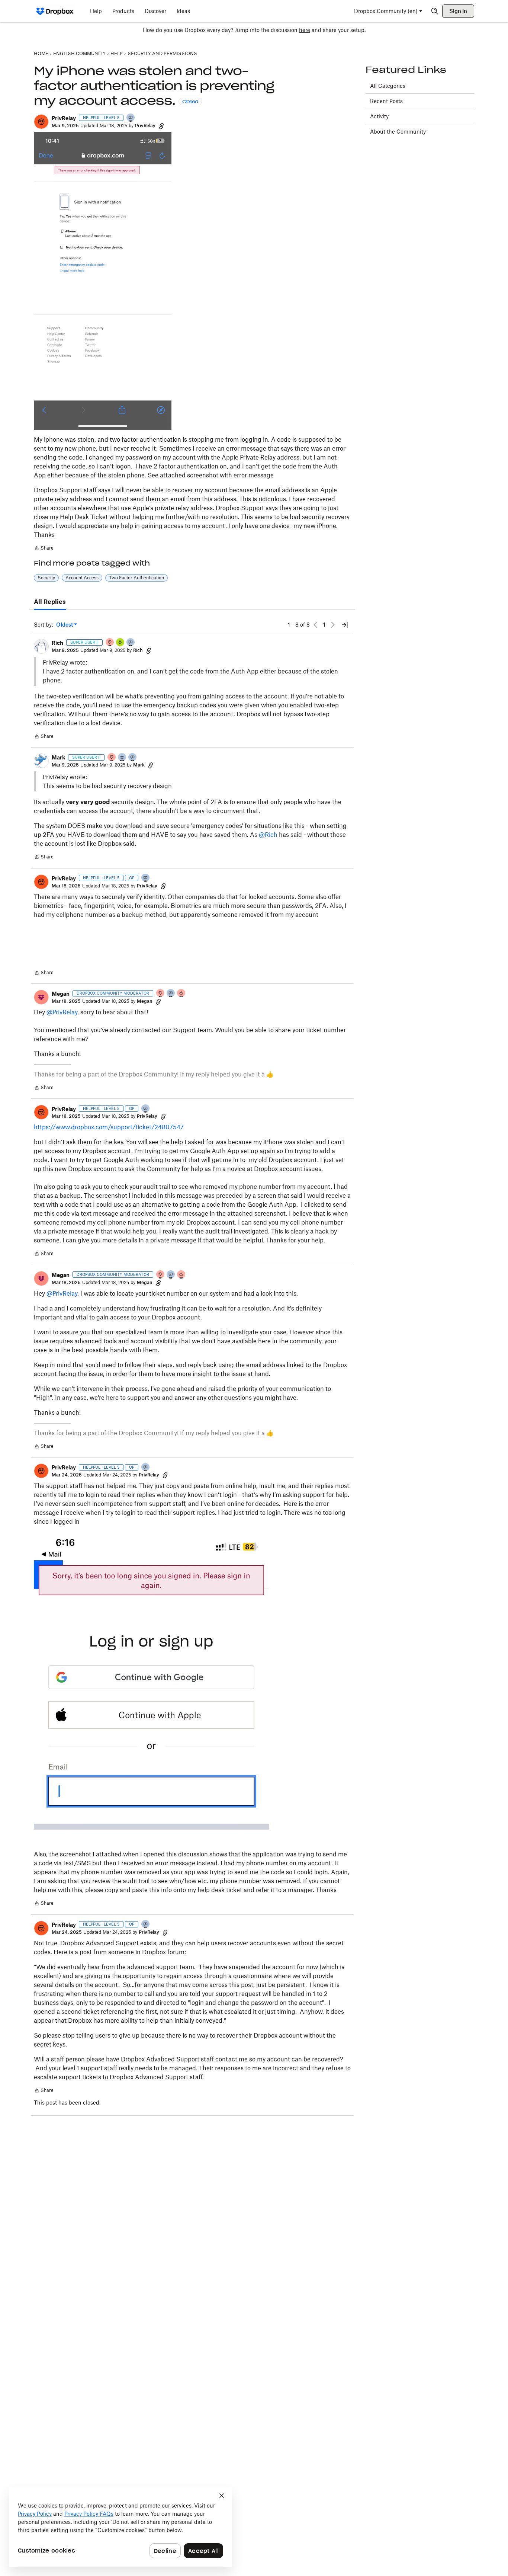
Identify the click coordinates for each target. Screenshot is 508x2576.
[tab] (50, 602)
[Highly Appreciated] (181, 994)
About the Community (398, 132)
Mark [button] (58, 757)
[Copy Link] (161, 126)
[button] (41, 122)
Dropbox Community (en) (386, 11)
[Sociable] (131, 643)
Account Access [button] (82, 578)
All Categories (388, 86)
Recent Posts (386, 101)
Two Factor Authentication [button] (136, 578)
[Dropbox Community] (55, 11)
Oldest (65, 625)
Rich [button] (57, 643)
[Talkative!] (131, 118)
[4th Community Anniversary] (110, 643)
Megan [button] (61, 994)
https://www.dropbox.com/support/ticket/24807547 (109, 1127)
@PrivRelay (62, 1012)
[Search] (435, 11)
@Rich (268, 835)
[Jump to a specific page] (345, 625)
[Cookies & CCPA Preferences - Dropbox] (120, 2527)
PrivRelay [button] (64, 118)
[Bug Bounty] (120, 643)
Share (44, 549)
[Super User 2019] (122, 758)
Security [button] (46, 578)
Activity (379, 116)
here (305, 30)
